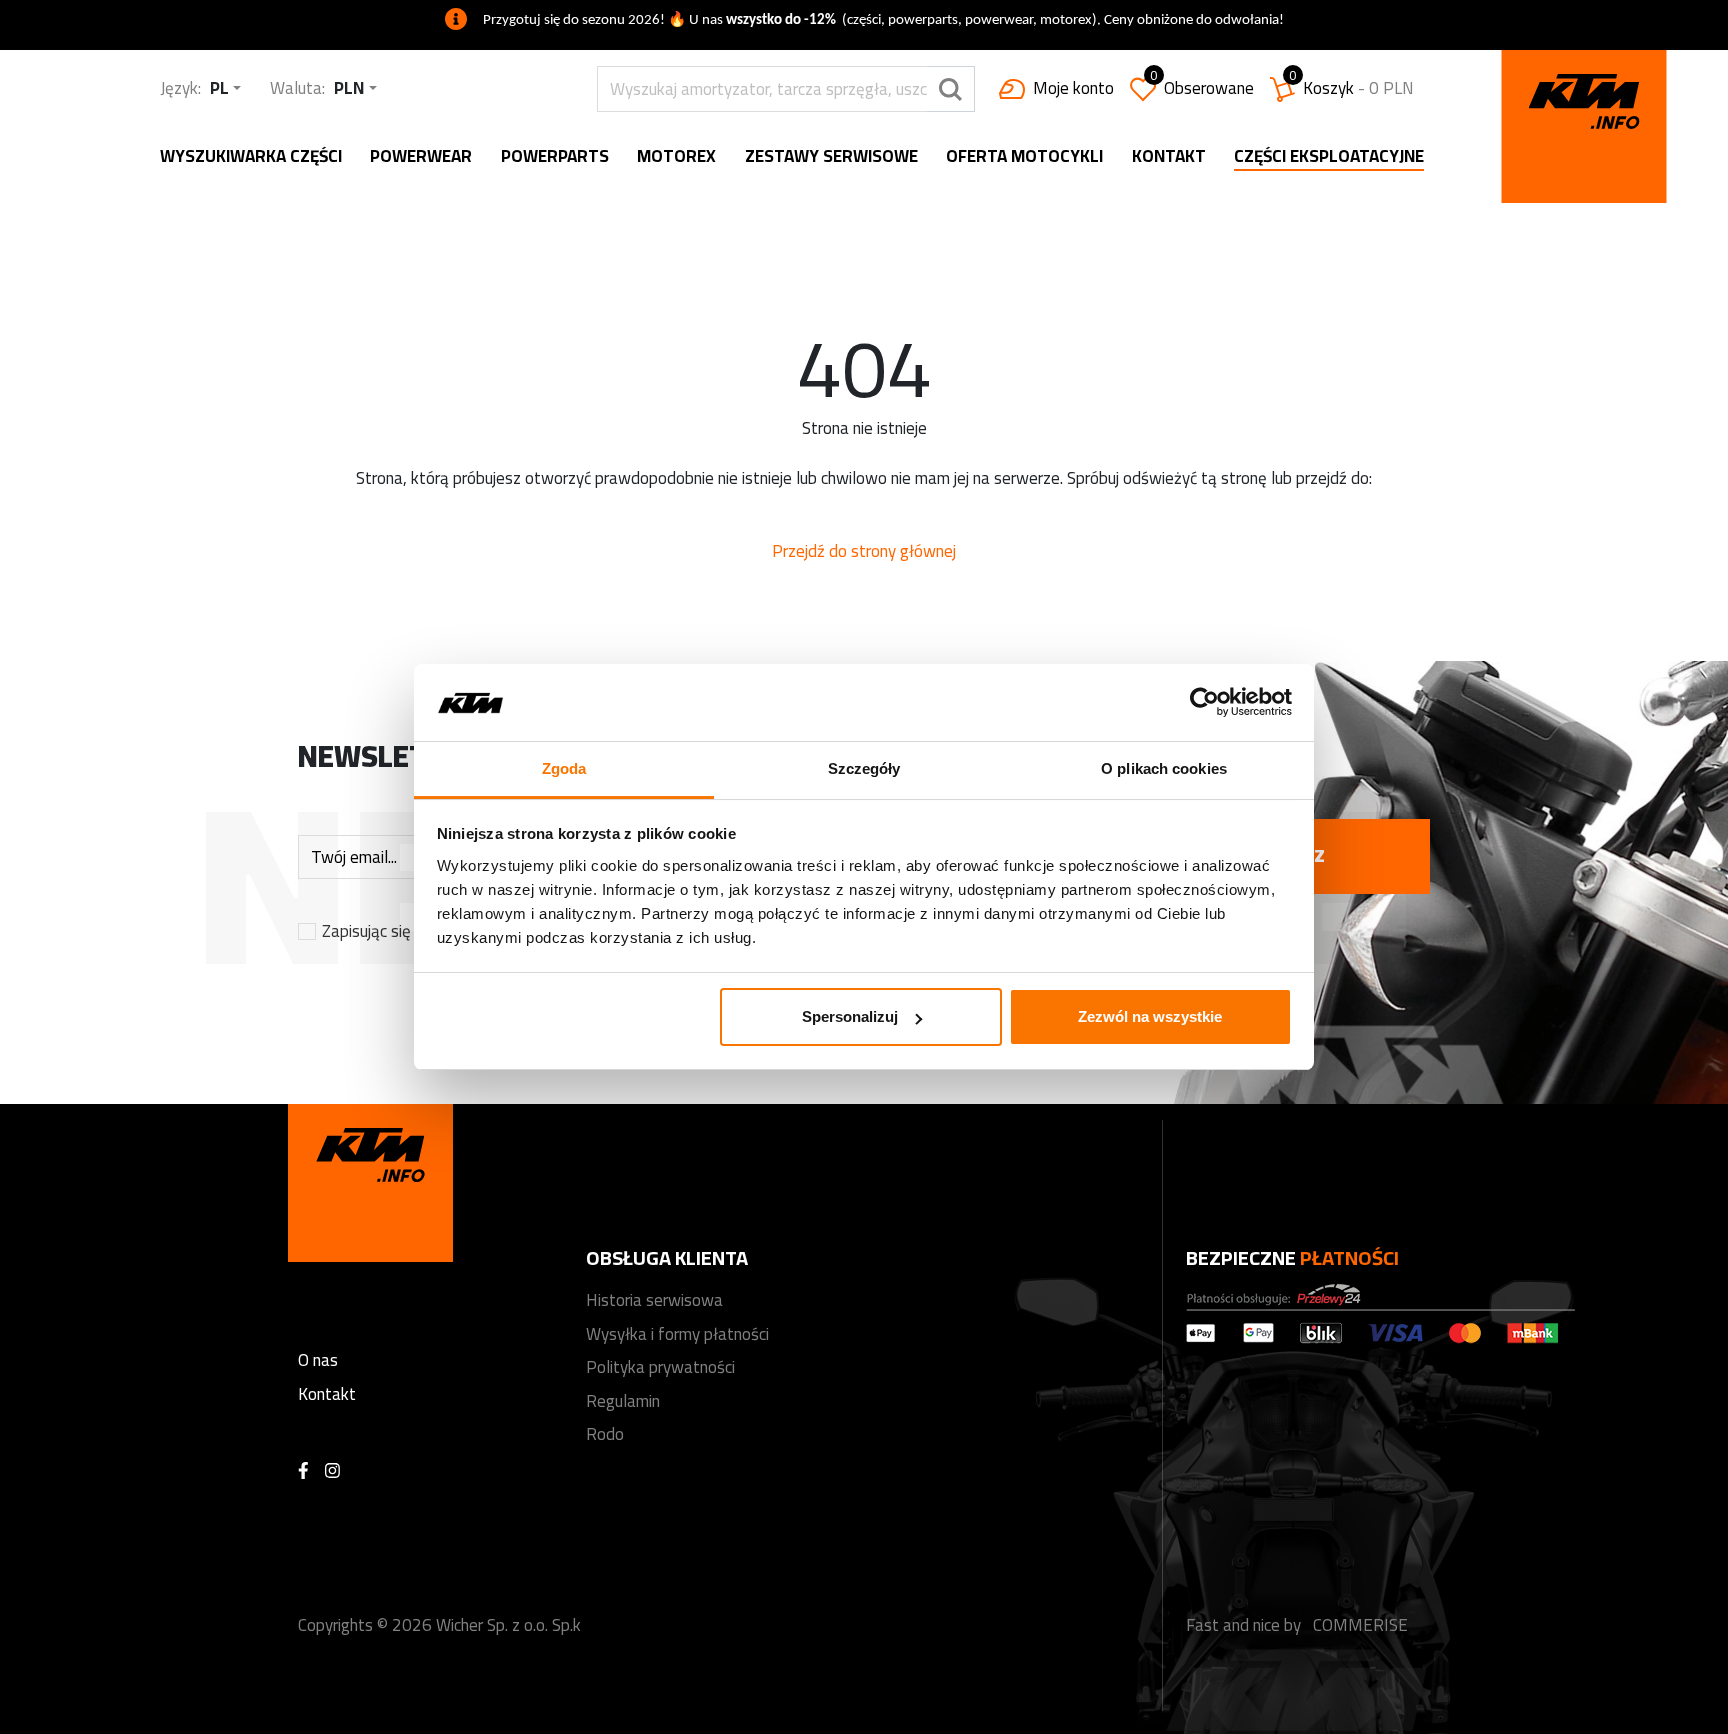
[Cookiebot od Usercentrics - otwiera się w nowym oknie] (1204, 703)
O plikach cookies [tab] (1164, 768)
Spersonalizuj (850, 1016)
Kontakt (1169, 157)
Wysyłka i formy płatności (677, 1334)
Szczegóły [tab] (864, 768)
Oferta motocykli (1024, 157)
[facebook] (303, 1472)
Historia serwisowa (654, 1300)
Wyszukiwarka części (251, 157)
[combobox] (225, 88)
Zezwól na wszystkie (1150, 1016)
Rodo (605, 1434)
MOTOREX (676, 157)
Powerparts (555, 157)
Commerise (1360, 1625)
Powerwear (421, 157)
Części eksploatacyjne (1329, 158)
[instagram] (332, 1472)
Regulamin (623, 1401)
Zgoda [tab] (564, 768)
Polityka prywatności (660, 1367)
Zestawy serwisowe (831, 157)
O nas (318, 1360)
